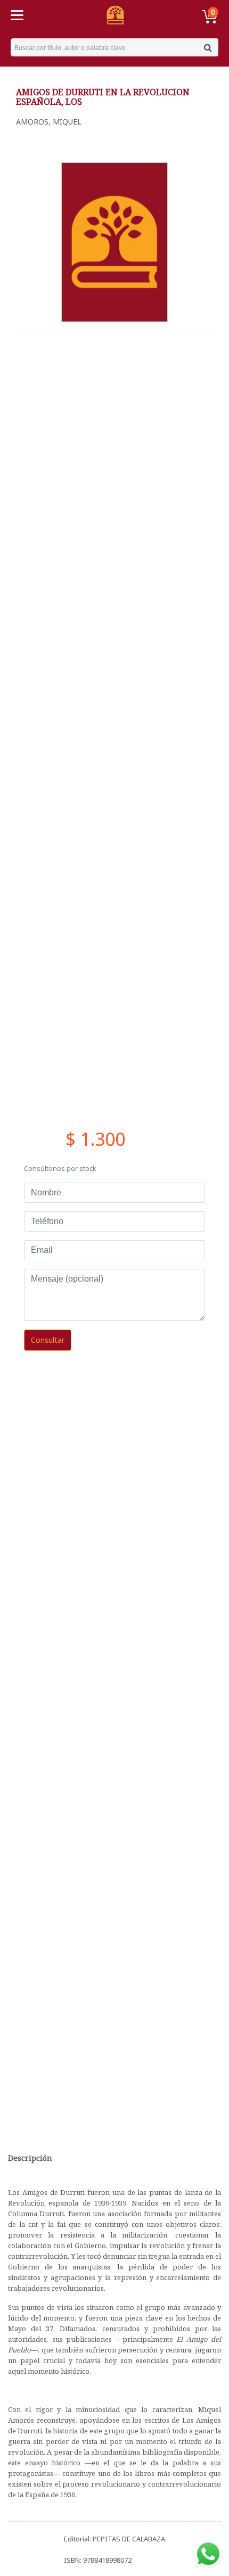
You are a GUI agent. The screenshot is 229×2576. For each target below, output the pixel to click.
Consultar (48, 1340)
